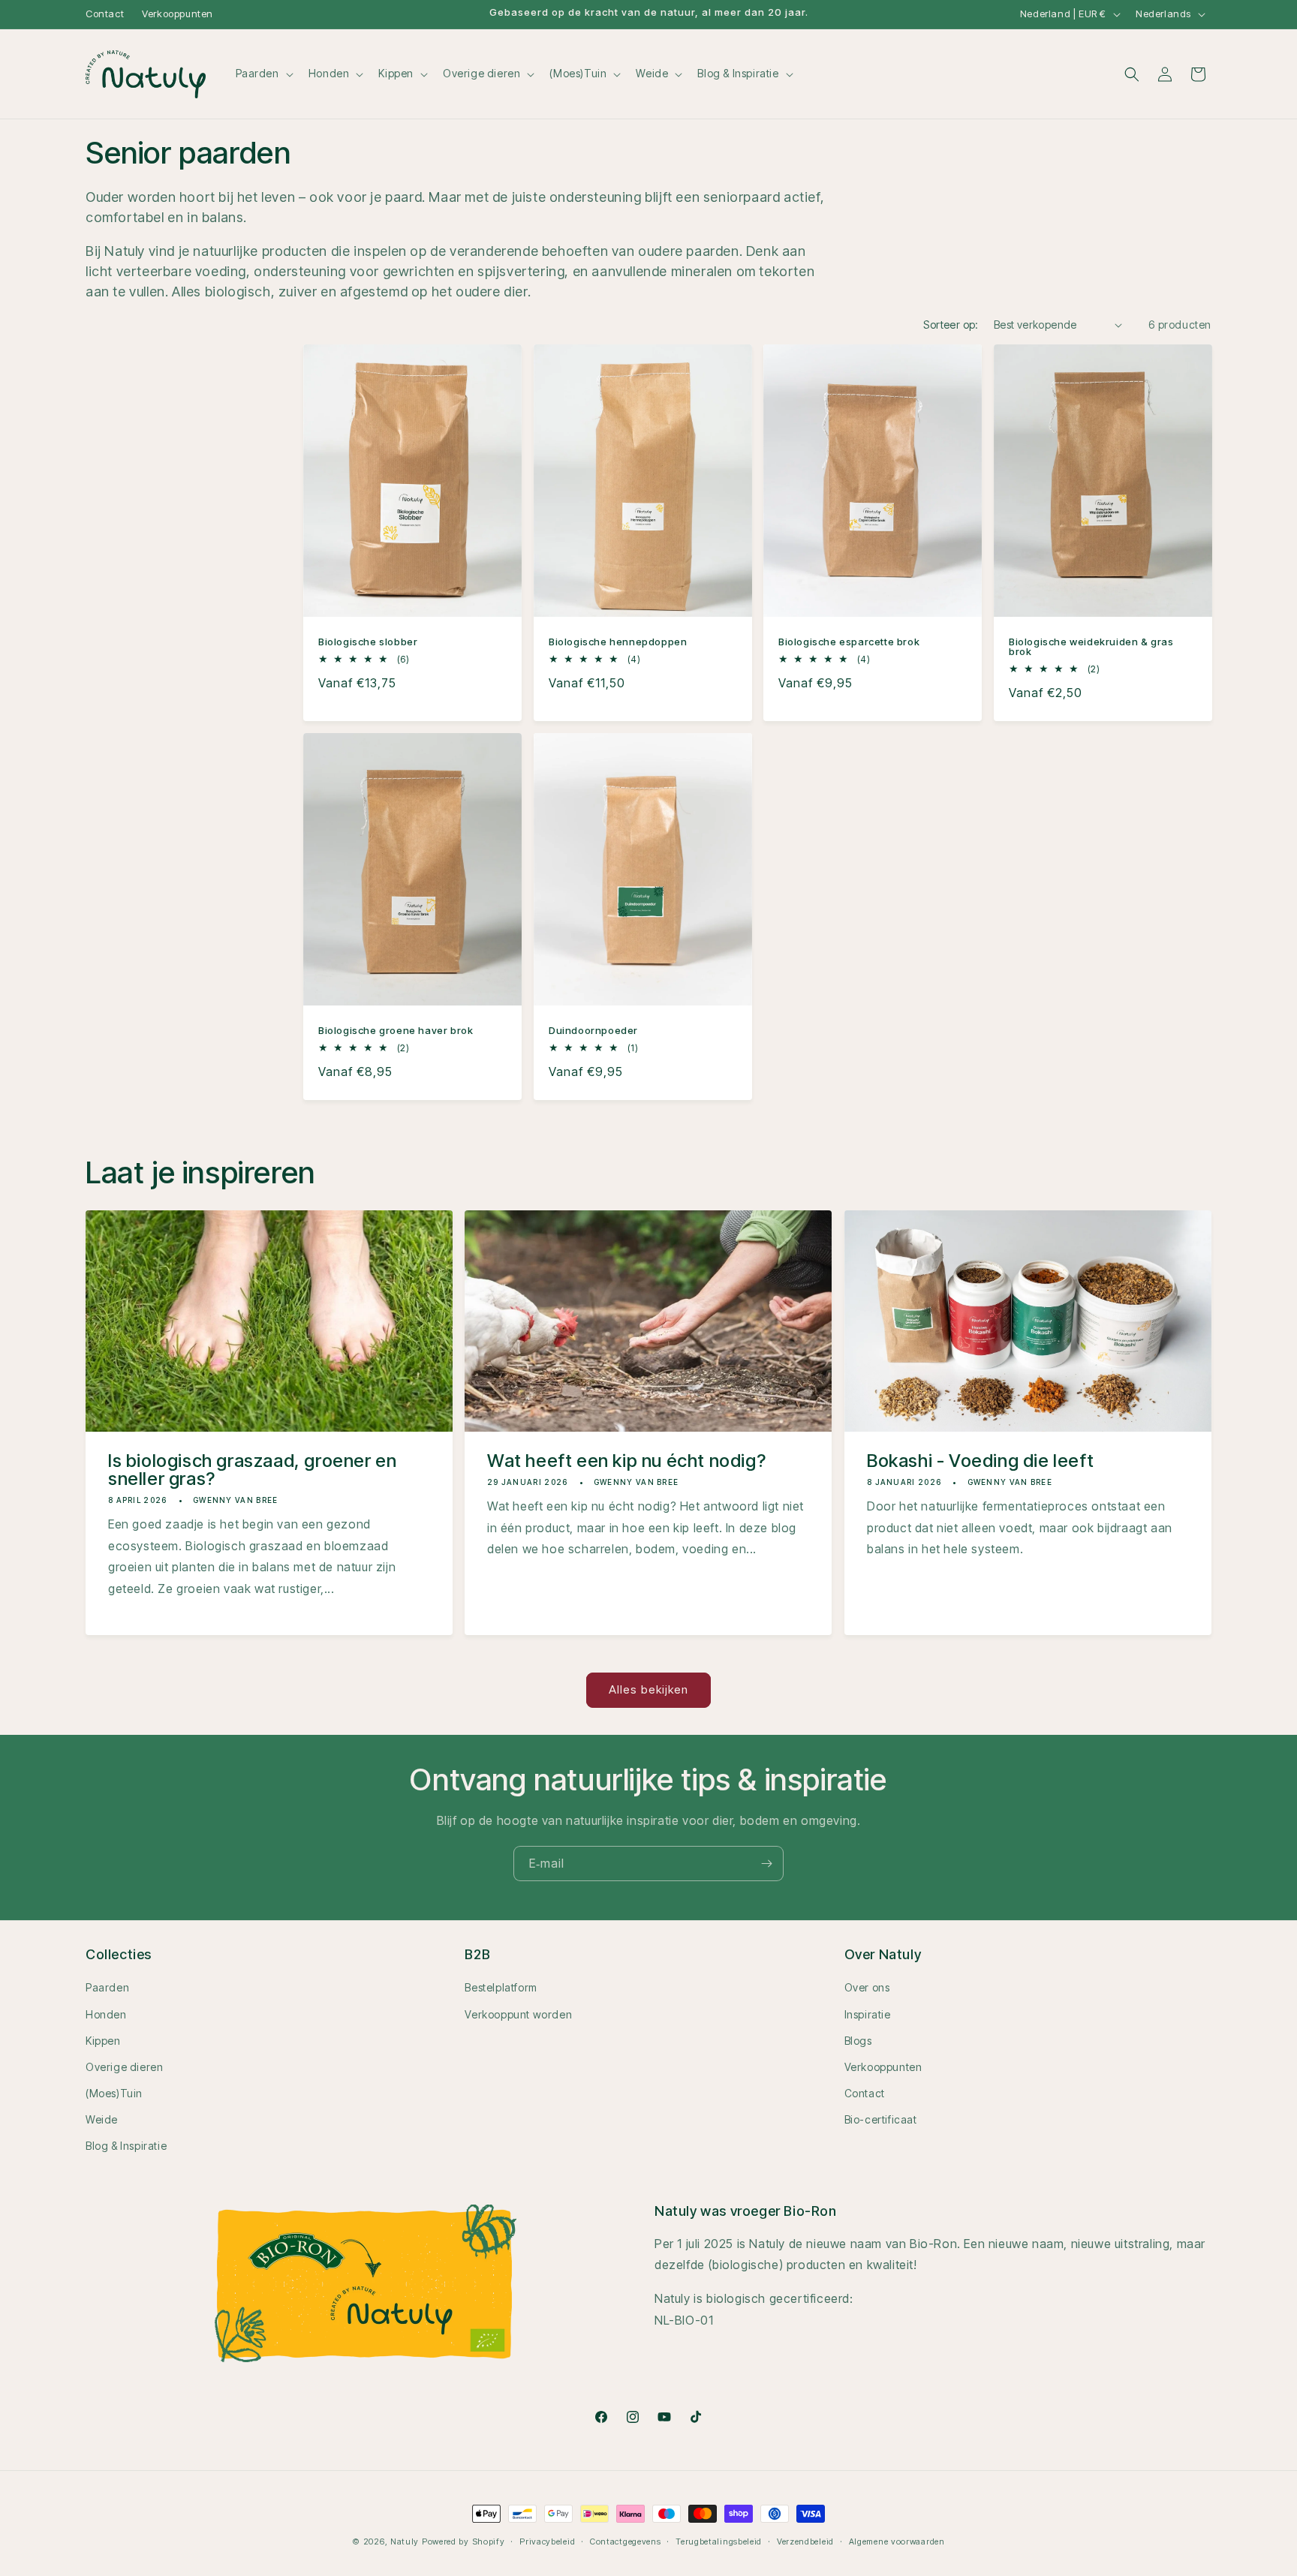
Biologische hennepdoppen (618, 642)
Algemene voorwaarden (897, 2541)
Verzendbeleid (805, 2541)
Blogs (858, 2041)
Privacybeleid (547, 2541)
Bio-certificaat (881, 2119)
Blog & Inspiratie (126, 2146)
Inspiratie (868, 2014)
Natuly (405, 2541)
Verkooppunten (178, 14)
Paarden (107, 1987)
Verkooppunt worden (518, 2014)
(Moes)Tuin (114, 2093)
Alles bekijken (648, 1689)
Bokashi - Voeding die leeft (980, 1460)
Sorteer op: (951, 325)
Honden (106, 2014)
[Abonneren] (766, 1864)
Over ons (867, 1987)
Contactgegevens (626, 2541)
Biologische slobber (368, 642)
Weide (102, 2119)
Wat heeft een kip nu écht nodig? (626, 1460)
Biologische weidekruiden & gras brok (1091, 647)
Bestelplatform (501, 1987)
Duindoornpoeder (593, 1031)
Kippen (103, 2041)
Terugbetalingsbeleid (719, 2541)
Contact (105, 14)
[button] (263, 74)
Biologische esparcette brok (849, 642)
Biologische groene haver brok (396, 1031)
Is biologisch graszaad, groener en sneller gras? (252, 1469)
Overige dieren (124, 2067)
